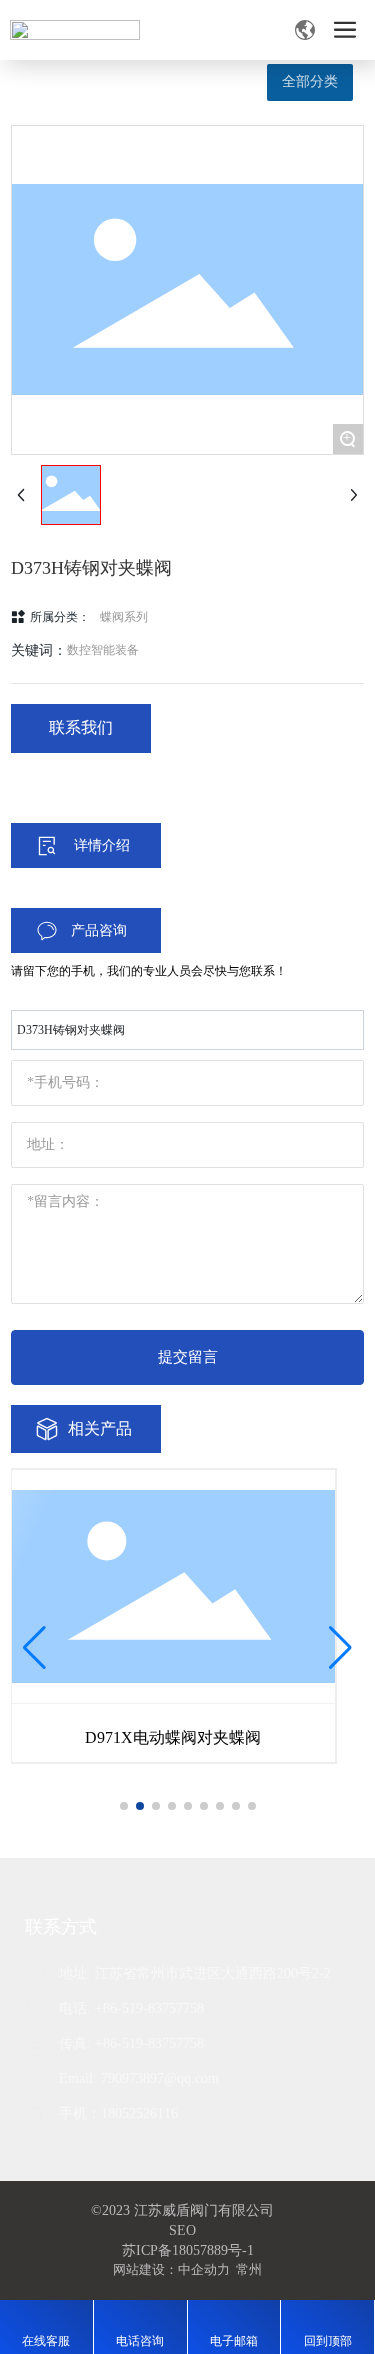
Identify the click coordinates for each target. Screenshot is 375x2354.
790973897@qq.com (160, 2078)
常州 (249, 2269)
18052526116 (139, 2113)
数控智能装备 (103, 650)
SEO (182, 2230)
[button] (124, 1806)
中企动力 (204, 2269)
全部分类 (310, 81)
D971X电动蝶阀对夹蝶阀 (173, 1737)
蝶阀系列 (124, 617)
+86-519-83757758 (149, 2008)
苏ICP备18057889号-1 (188, 2250)
